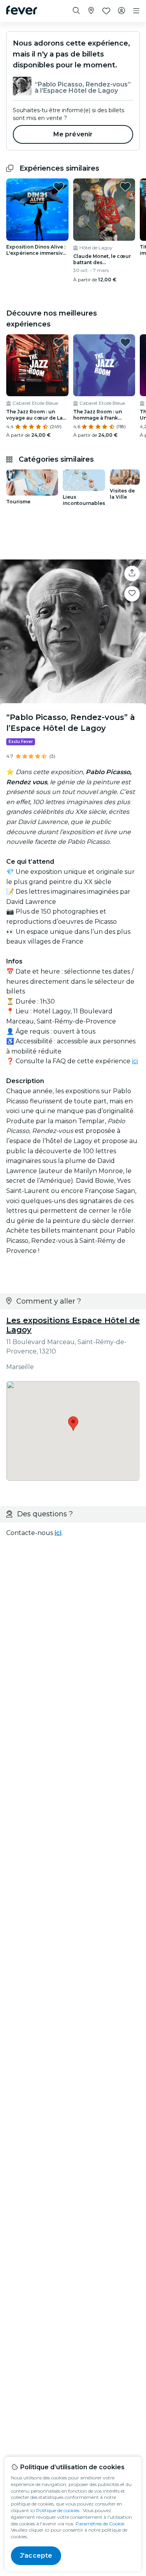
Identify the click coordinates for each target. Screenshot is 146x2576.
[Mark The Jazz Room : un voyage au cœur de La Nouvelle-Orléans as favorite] (59, 342)
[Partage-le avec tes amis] (132, 573)
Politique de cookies (58, 2510)
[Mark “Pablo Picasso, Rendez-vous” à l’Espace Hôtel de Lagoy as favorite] (132, 594)
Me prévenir (73, 134)
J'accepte (36, 2556)
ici (135, 1061)
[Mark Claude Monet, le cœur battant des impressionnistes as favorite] (125, 187)
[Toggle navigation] (136, 11)
